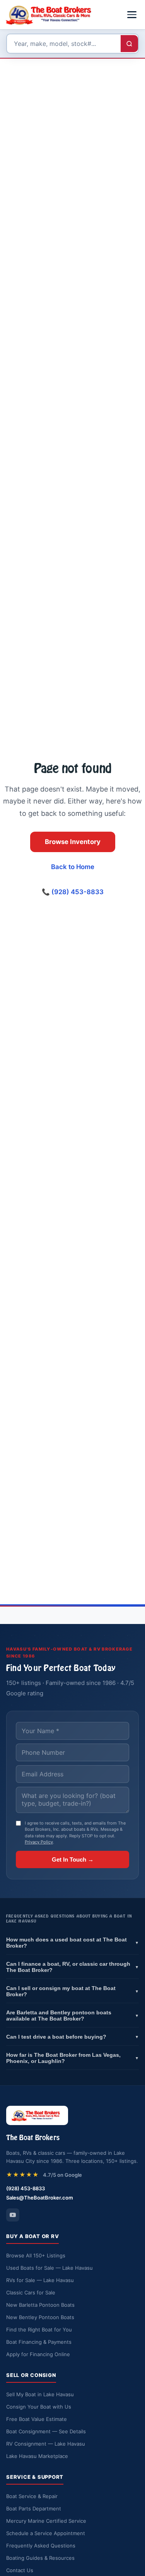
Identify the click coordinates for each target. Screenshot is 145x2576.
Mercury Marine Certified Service (46, 2521)
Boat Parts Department (34, 2508)
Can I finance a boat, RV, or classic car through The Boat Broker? (72, 1967)
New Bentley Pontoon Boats (40, 2317)
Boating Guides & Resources (40, 2558)
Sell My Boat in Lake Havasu (40, 2394)
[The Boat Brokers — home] (51, 15)
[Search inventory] (129, 44)
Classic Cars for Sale (31, 2292)
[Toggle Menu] (132, 15)
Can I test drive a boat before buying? (72, 2037)
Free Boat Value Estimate (37, 2419)
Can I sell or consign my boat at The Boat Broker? (72, 1991)
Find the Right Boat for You (39, 2330)
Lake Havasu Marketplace (37, 2456)
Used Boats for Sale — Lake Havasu (49, 2268)
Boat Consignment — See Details (46, 2431)
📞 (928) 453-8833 (73, 892)
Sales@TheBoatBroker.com (40, 2198)
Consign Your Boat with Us (39, 2407)
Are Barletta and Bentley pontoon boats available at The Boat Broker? (72, 2016)
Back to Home (73, 867)
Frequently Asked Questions (41, 2546)
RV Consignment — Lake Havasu (46, 2444)
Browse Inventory (73, 842)
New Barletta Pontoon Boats (40, 2305)
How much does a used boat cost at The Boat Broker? (72, 1943)
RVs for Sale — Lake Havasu (40, 2280)
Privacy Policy (39, 1842)
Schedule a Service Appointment (46, 2533)
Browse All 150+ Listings (36, 2255)
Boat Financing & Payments (39, 2342)
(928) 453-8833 (26, 2188)
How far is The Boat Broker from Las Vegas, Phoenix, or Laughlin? (72, 2058)
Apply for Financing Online (38, 2354)
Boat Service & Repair (32, 2496)
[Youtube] (13, 2215)
